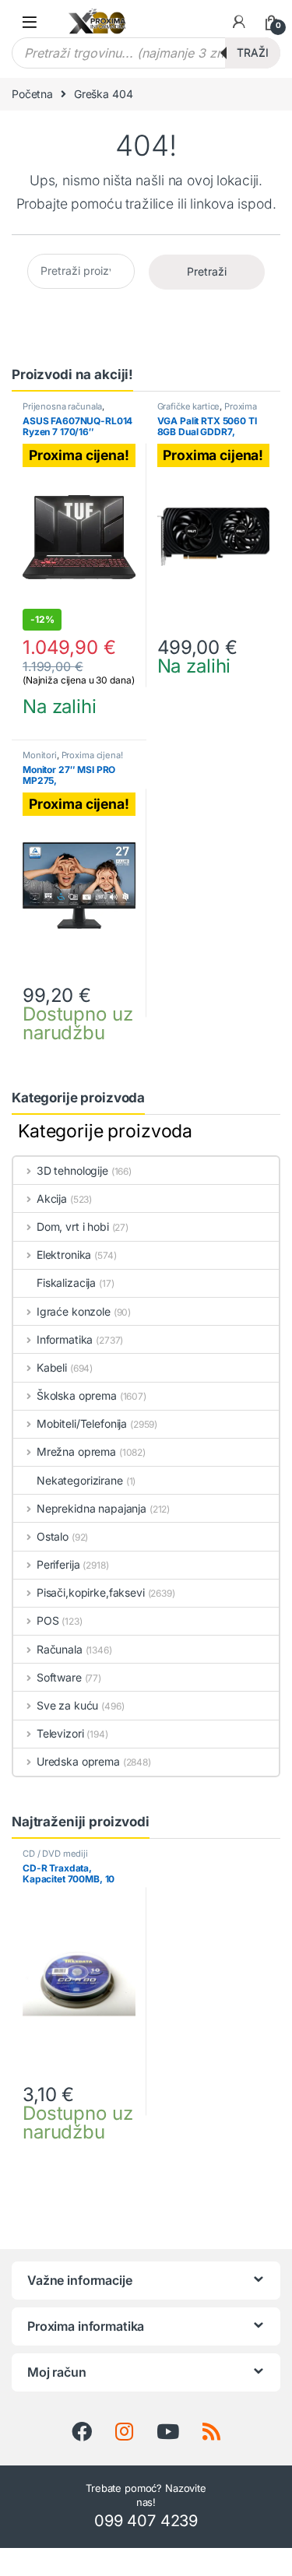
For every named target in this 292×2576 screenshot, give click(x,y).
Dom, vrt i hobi (73, 1226)
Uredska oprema (78, 1761)
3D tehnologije (72, 1170)
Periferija (58, 1564)
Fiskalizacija (66, 1283)
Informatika (65, 1339)
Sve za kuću (67, 1705)
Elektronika (64, 1255)
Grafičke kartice (189, 406)
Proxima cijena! (92, 755)
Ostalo (53, 1536)
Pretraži (207, 271)
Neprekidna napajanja (91, 1508)
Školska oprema (77, 1395)
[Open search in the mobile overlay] (146, 53)
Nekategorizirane (80, 1480)
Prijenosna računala (62, 406)
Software (59, 1677)
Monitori (40, 755)
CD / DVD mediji (55, 1854)
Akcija (52, 1198)
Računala (60, 1649)
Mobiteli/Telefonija (82, 1423)
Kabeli (52, 1367)
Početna (32, 94)
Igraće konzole (74, 1311)
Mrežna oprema (76, 1451)
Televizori (60, 1733)
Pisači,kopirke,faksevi (91, 1592)
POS (47, 1620)
